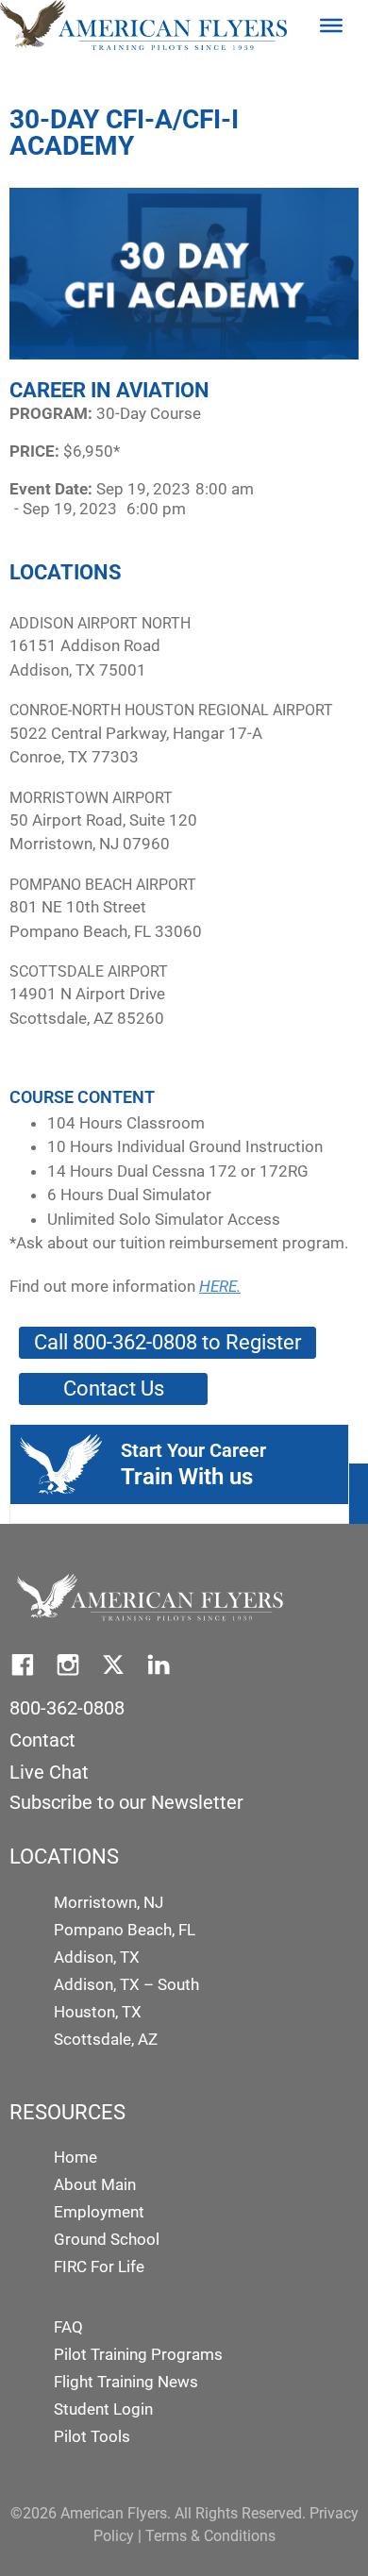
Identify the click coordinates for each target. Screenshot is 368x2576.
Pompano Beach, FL (125, 1930)
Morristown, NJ (109, 1902)
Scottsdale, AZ (106, 2039)
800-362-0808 (67, 1708)
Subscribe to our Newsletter (126, 1802)
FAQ (68, 2327)
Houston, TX (98, 2012)
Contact (42, 1740)
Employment (99, 2212)
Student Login (103, 2409)
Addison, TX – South (126, 1984)
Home (75, 2157)
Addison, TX (97, 1957)
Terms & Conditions (210, 2536)
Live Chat (49, 1772)
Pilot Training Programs (138, 2354)
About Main (95, 2184)
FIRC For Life (99, 2267)
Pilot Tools (92, 2436)
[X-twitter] (113, 1664)
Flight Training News (126, 2382)
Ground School (107, 2239)
